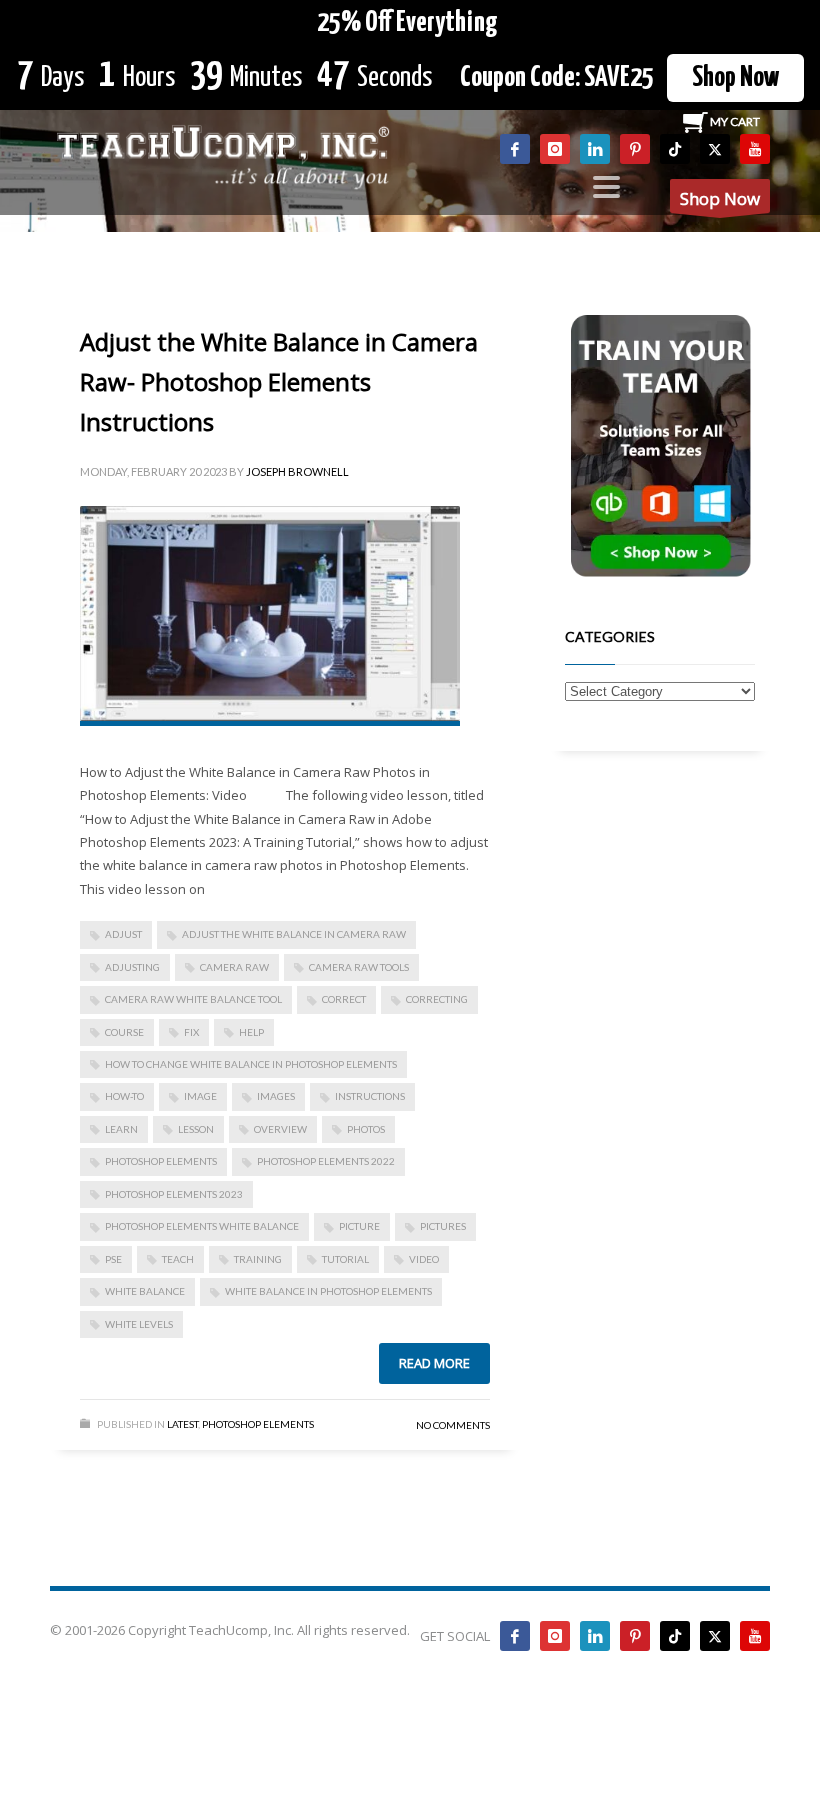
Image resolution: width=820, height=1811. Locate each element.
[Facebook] (515, 149)
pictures (443, 1226)
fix (191, 1032)
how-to (124, 1096)
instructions (370, 1096)
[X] (715, 149)
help (251, 1032)
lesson (196, 1129)
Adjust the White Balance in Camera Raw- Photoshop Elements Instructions (279, 381)
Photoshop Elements (258, 1424)
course (124, 1032)
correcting (437, 999)
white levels (139, 1324)
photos (366, 1129)
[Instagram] (555, 149)
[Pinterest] (635, 149)
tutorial (345, 1259)
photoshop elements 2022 (326, 1161)
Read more (434, 1363)
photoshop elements (161, 1161)
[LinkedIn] (595, 149)
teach (178, 1259)
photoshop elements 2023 (174, 1194)
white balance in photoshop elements (328, 1291)
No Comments (453, 1425)
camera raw (234, 967)
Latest (182, 1424)
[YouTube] (755, 149)
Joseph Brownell (297, 471)
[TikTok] (675, 149)
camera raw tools (359, 967)
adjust (123, 934)
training (258, 1259)
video (424, 1259)
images (276, 1096)
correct (344, 999)
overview (280, 1129)
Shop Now (735, 78)
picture (359, 1226)
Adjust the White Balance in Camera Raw (294, 934)
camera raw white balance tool (193, 999)
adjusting (132, 967)
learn (121, 1129)
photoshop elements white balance (202, 1226)
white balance (145, 1291)
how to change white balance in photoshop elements (251, 1064)
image (200, 1096)
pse (113, 1259)
